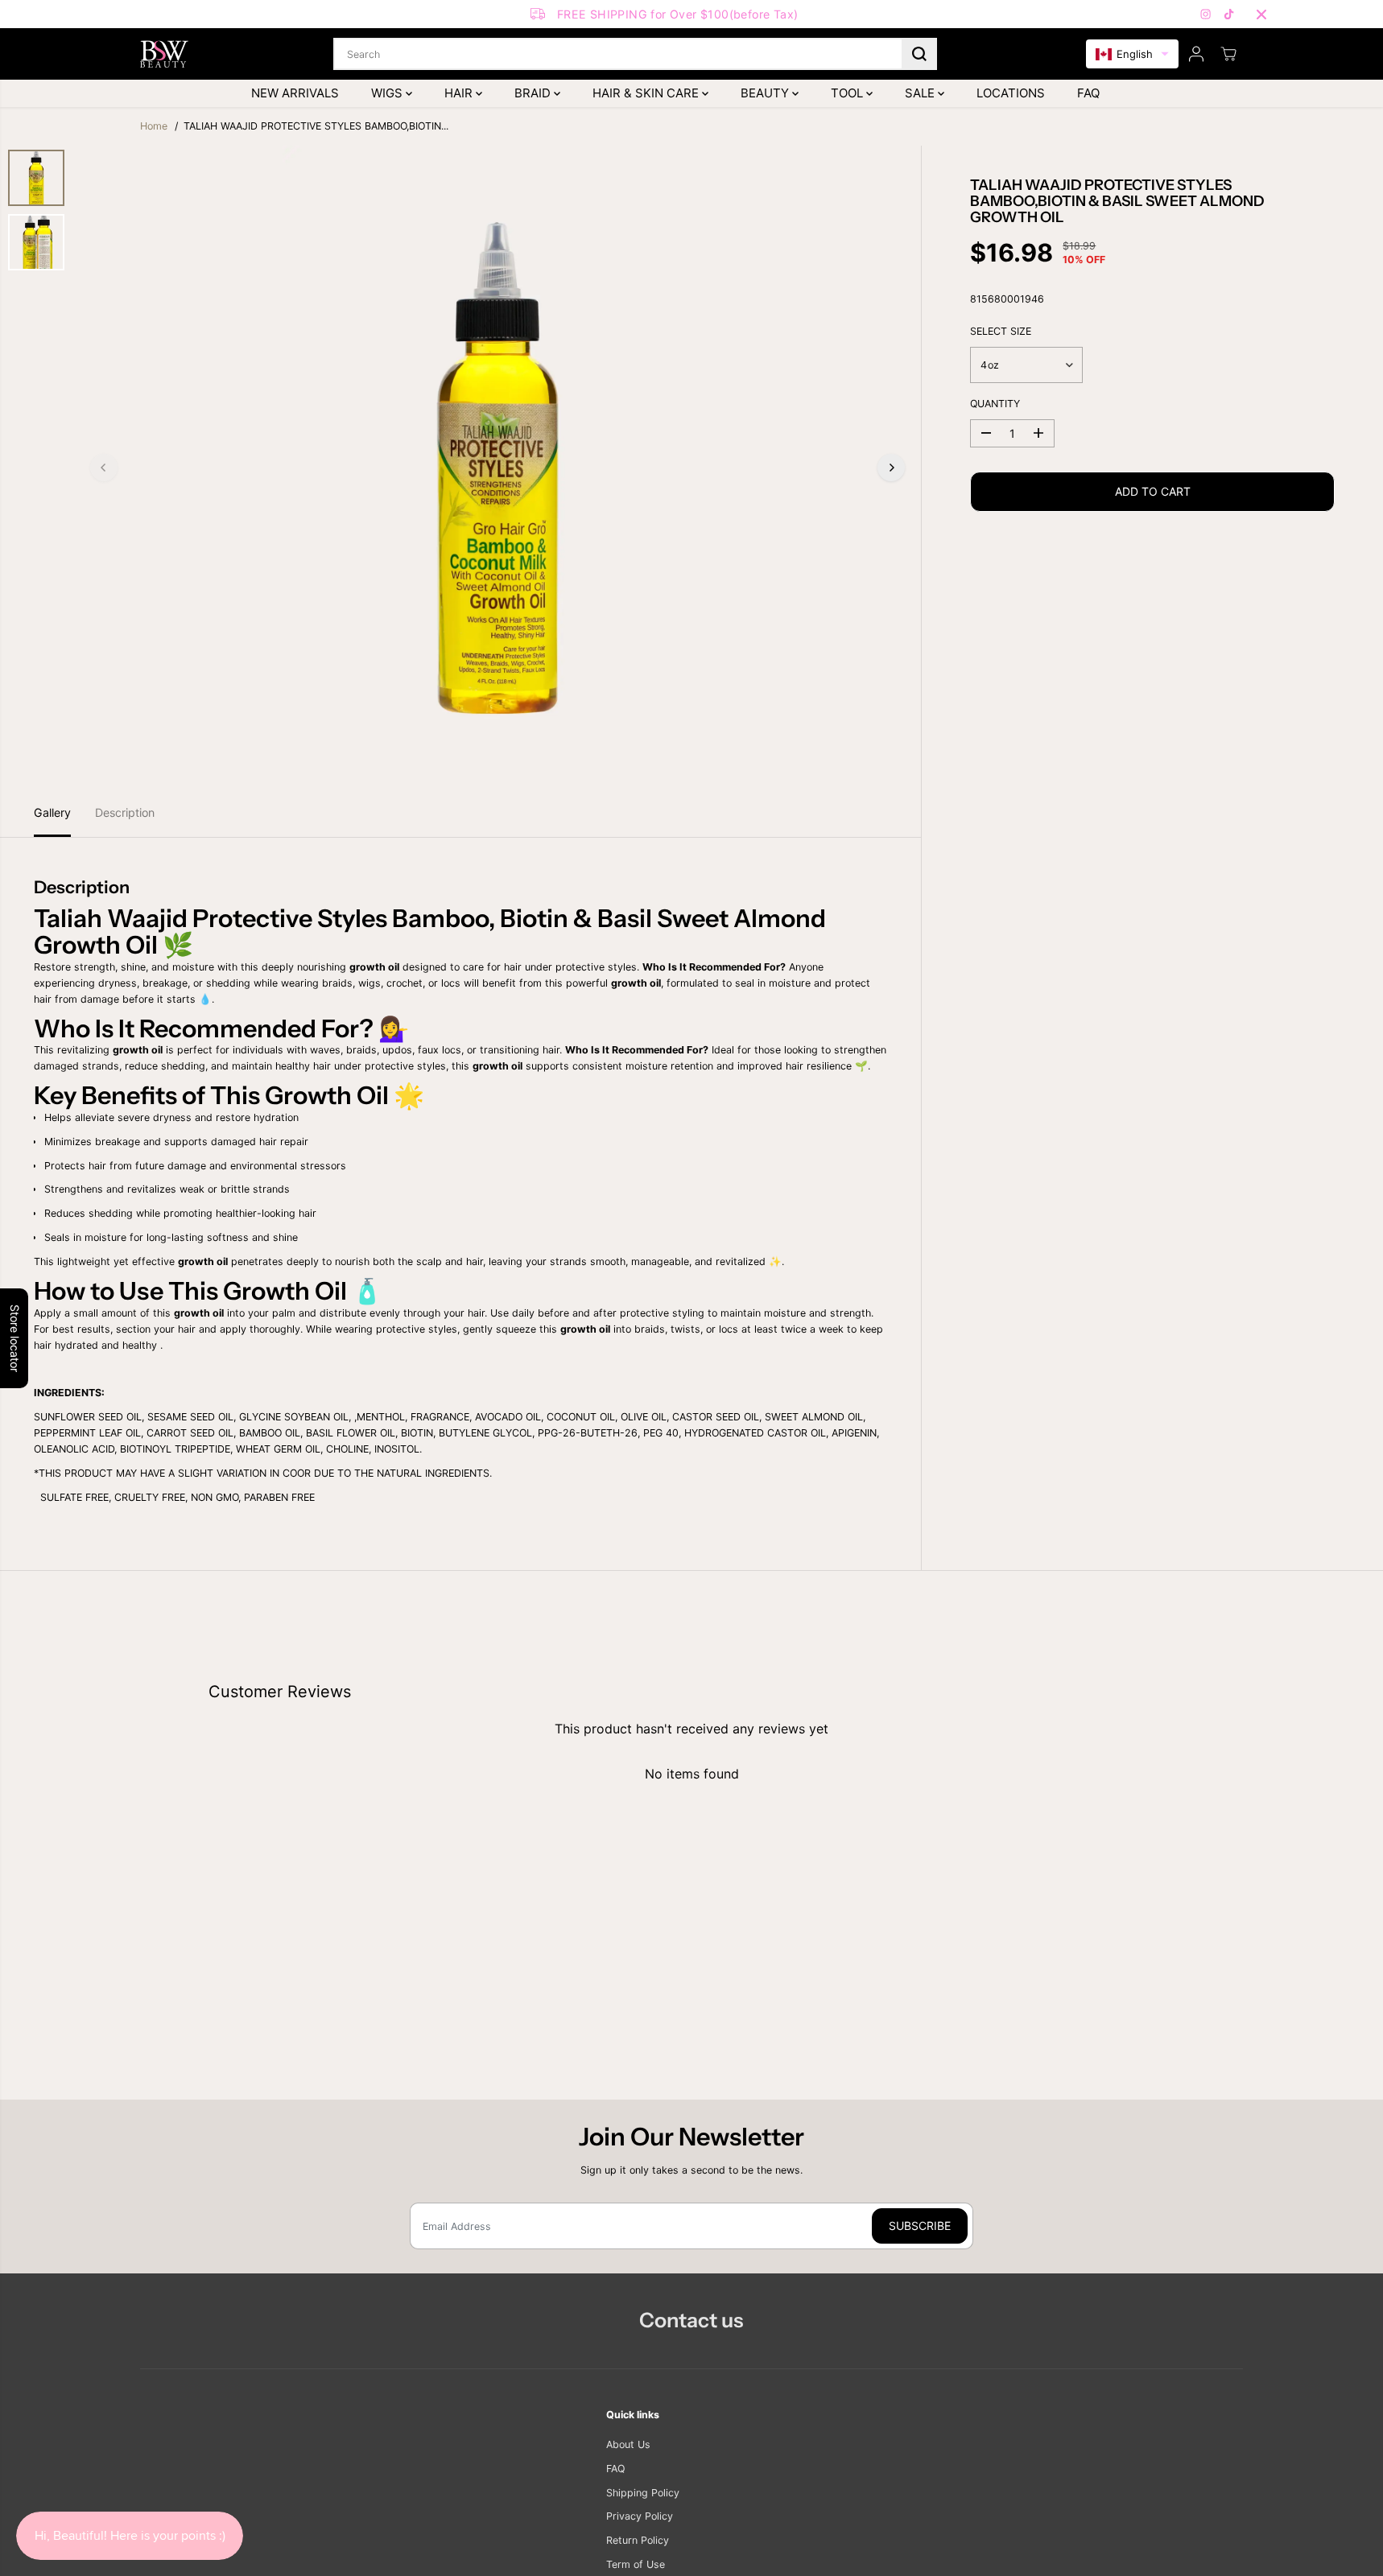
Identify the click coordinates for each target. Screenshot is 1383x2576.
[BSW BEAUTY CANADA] (164, 54)
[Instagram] (1206, 14)
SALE (921, 93)
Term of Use (636, 2564)
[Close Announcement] (1261, 14)
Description (125, 812)
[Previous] (104, 468)
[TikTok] (1229, 14)
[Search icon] (919, 54)
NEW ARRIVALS (295, 93)
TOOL (848, 93)
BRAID (534, 93)
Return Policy (638, 2540)
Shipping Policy (643, 2493)
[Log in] (1196, 54)
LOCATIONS (1011, 93)
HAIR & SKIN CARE (647, 93)
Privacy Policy (640, 2516)
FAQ (1088, 93)
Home (154, 126)
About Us (628, 2444)
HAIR (460, 93)
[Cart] (1228, 54)
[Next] (891, 468)
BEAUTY (766, 93)
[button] (1132, 54)
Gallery (52, 812)
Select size (1001, 331)
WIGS (388, 93)
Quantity (995, 404)
